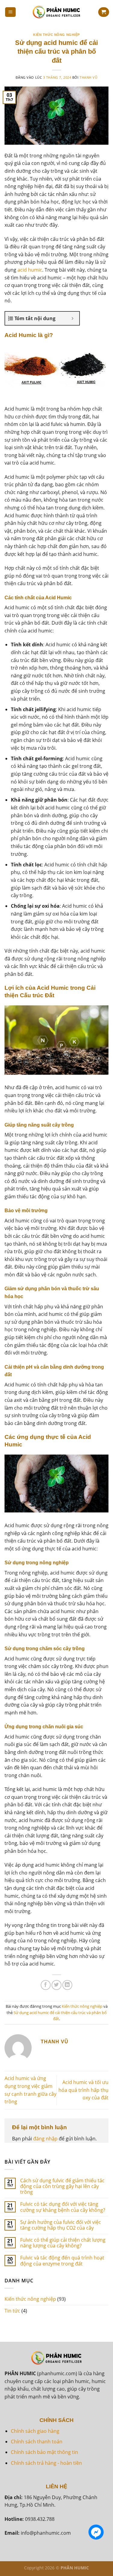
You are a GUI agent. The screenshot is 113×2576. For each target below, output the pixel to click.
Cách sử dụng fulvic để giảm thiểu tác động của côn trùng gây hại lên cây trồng (62, 2187)
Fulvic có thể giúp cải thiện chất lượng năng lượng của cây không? (63, 2243)
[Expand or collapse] (72, 318)
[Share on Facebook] (46, 1985)
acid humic (30, 270)
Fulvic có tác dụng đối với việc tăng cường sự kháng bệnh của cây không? (63, 2207)
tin (74, 2452)
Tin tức (12, 2311)
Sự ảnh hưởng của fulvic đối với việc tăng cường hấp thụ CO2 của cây (61, 2225)
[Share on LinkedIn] (67, 1985)
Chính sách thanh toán (37, 2442)
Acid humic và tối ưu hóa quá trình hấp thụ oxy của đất (83, 2090)
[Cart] (104, 12)
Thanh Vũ (88, 77)
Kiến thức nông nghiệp (56, 35)
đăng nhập (45, 2139)
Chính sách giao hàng (35, 2431)
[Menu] (11, 12)
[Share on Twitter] (56, 1985)
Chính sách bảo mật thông (41, 2452)
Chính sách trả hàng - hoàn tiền (46, 2463)
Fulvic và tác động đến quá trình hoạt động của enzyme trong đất (62, 2261)
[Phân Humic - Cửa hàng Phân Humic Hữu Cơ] (57, 12)
